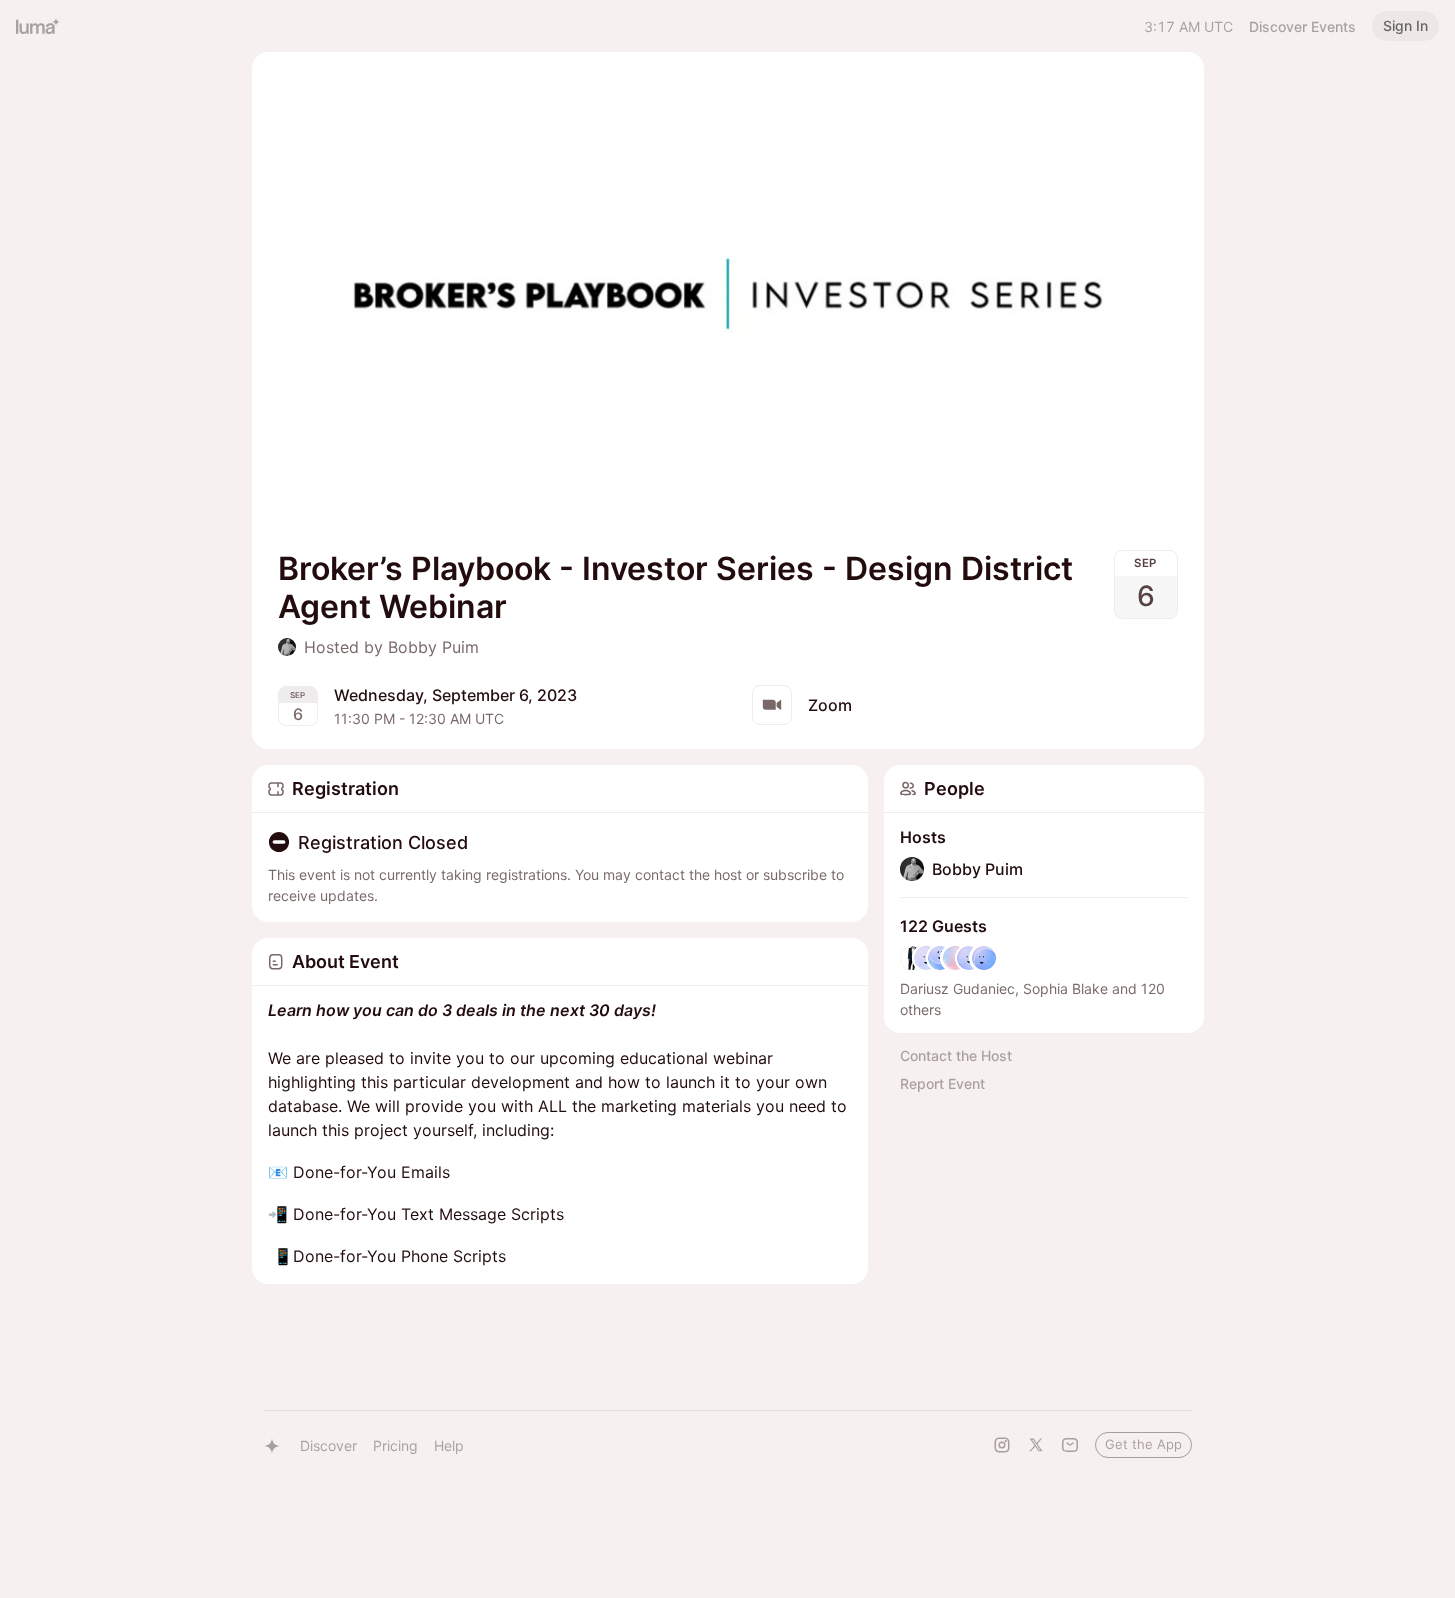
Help (449, 1445)
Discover (328, 1445)
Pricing (395, 1445)
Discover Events (1302, 26)
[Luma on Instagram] (1002, 1445)
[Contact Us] (1070, 1445)
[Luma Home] (38, 26)
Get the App (1143, 1444)
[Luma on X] (1036, 1445)
